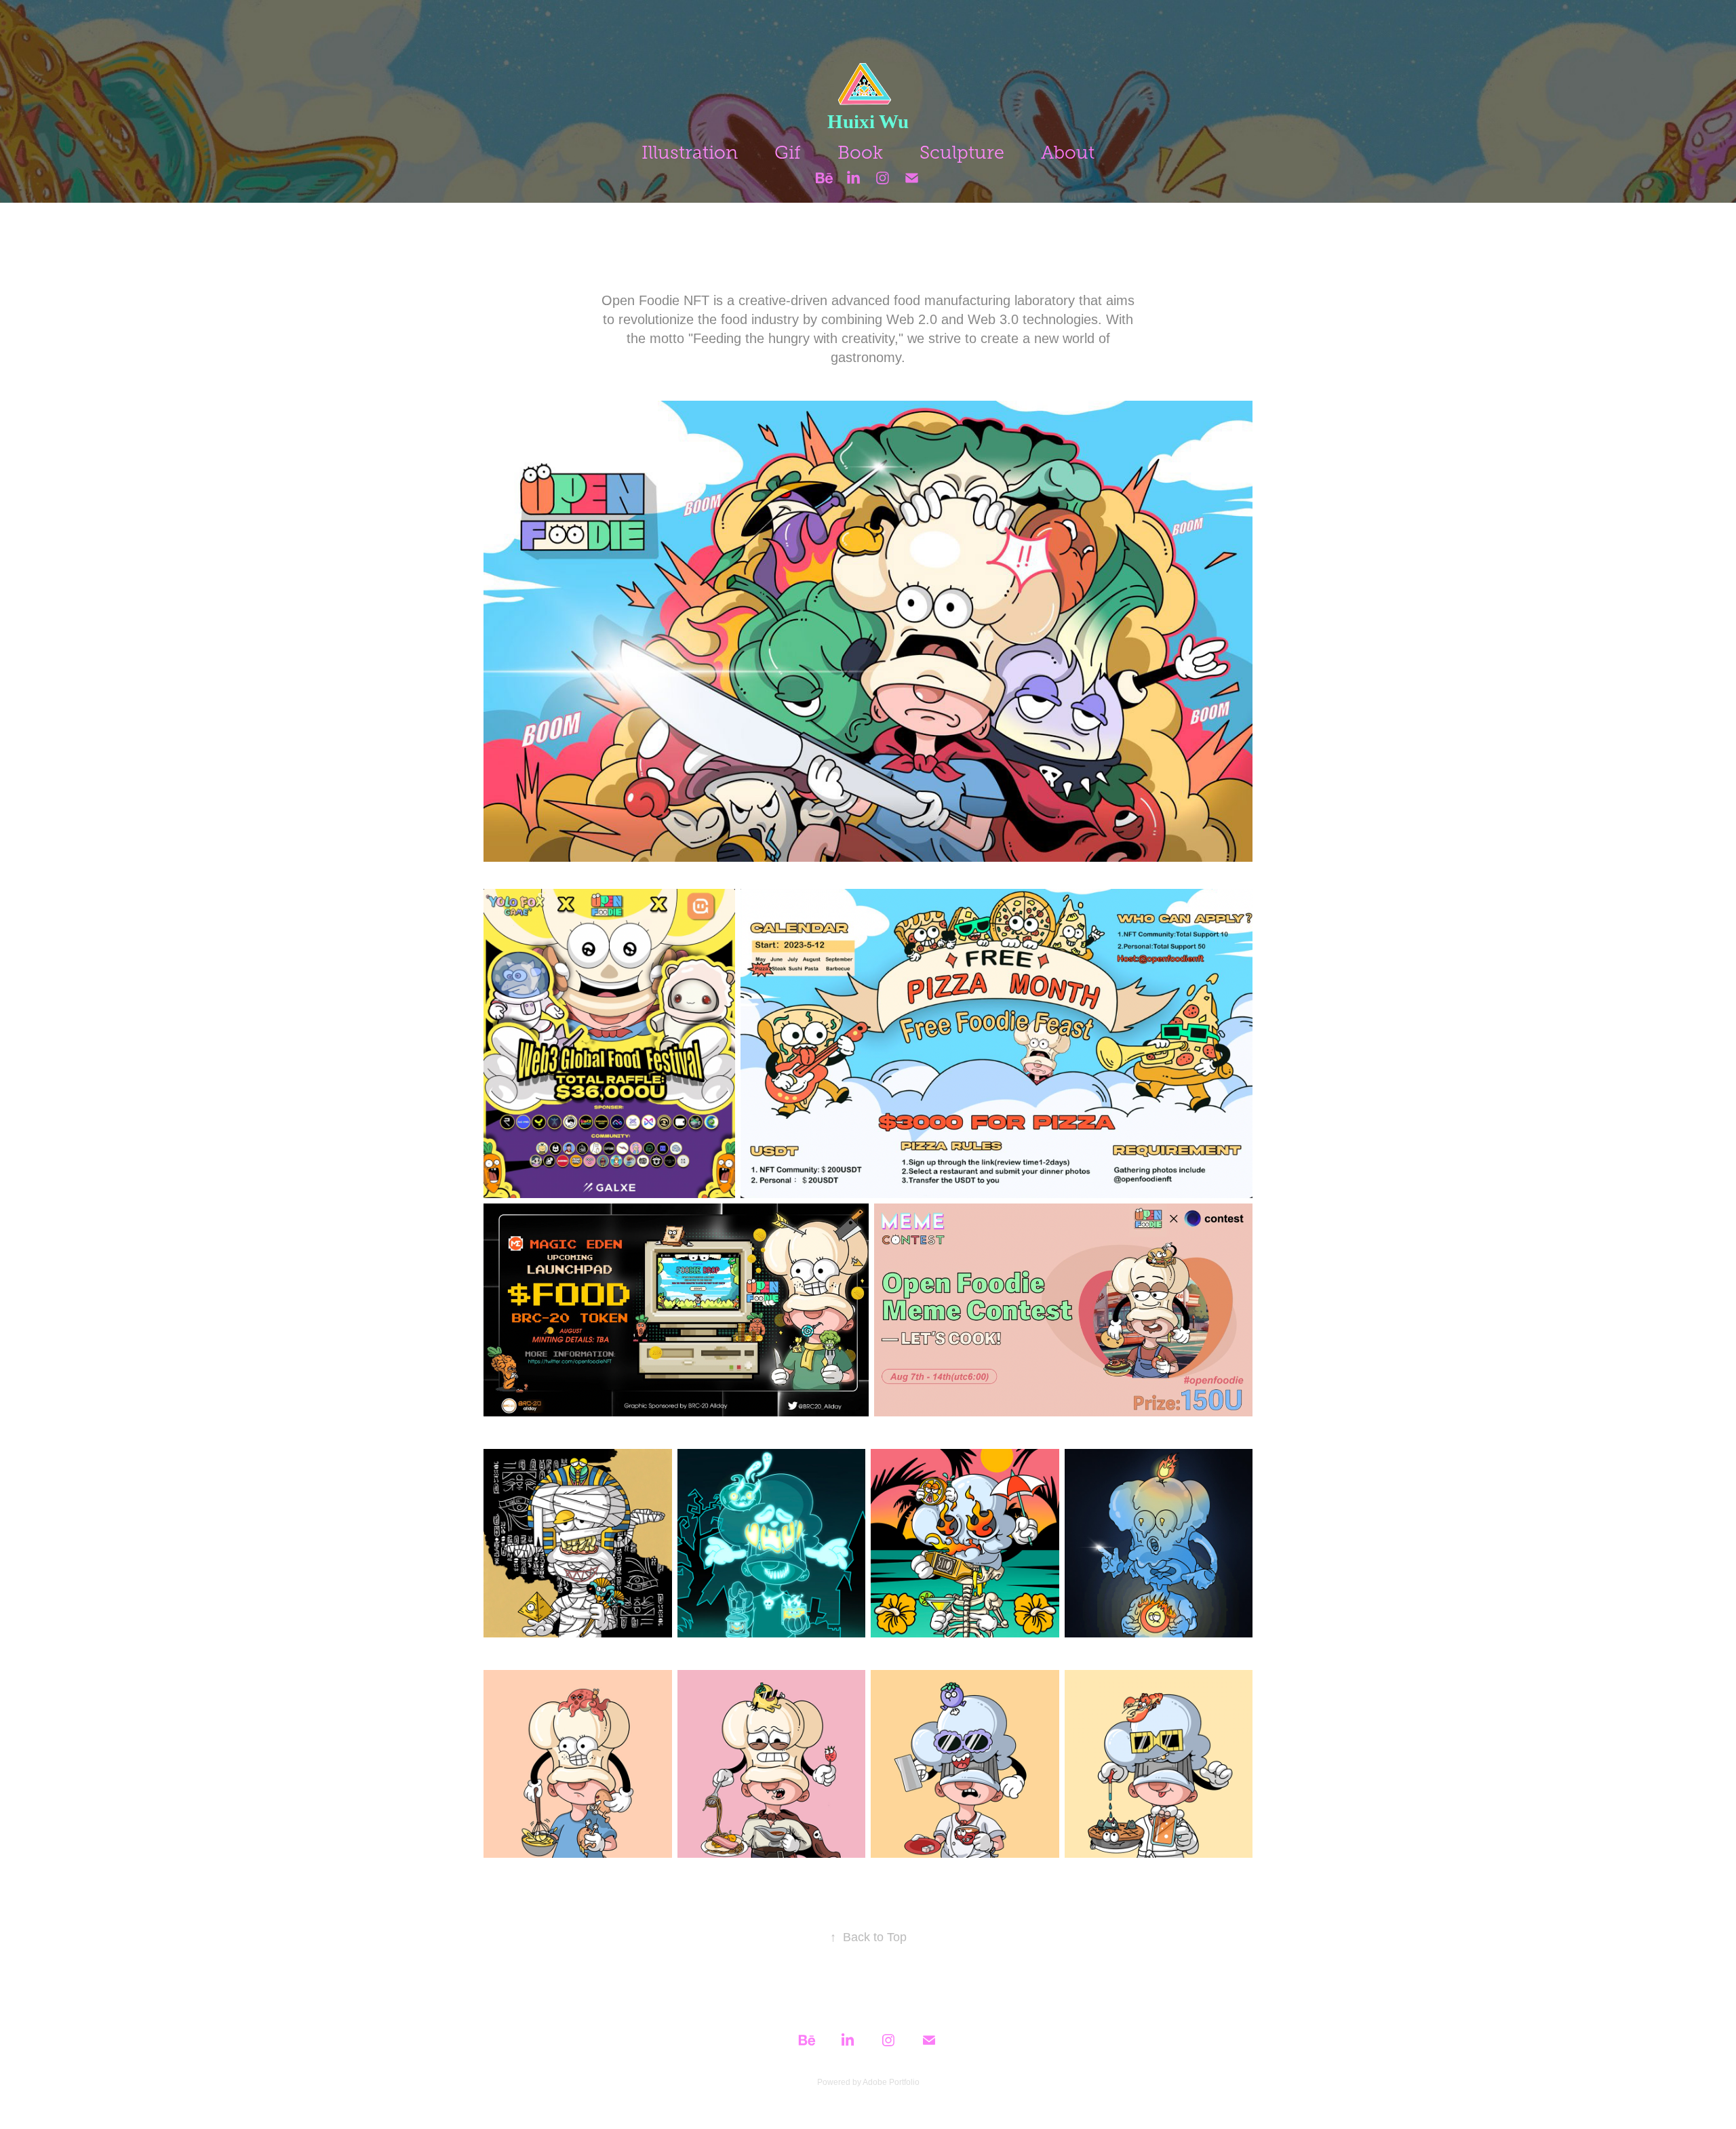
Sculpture (962, 153)
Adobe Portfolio (891, 2082)
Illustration (690, 153)
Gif (788, 153)
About (1068, 153)
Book (860, 153)
